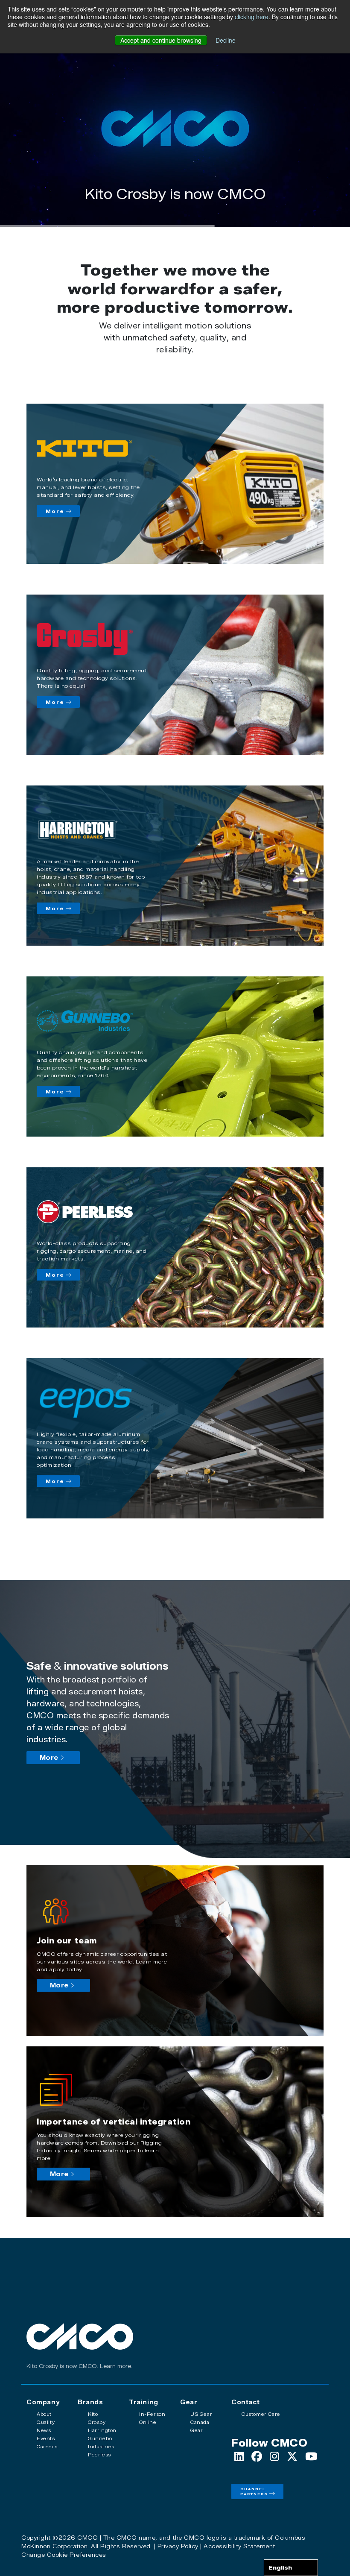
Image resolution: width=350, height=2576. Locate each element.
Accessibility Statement (239, 2546)
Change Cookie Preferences (64, 2555)
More (55, 511)
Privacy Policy (178, 2546)
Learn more (115, 2366)
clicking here (252, 17)
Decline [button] (226, 40)
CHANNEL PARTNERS (254, 2491)
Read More (175, 213)
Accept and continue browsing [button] (161, 40)
